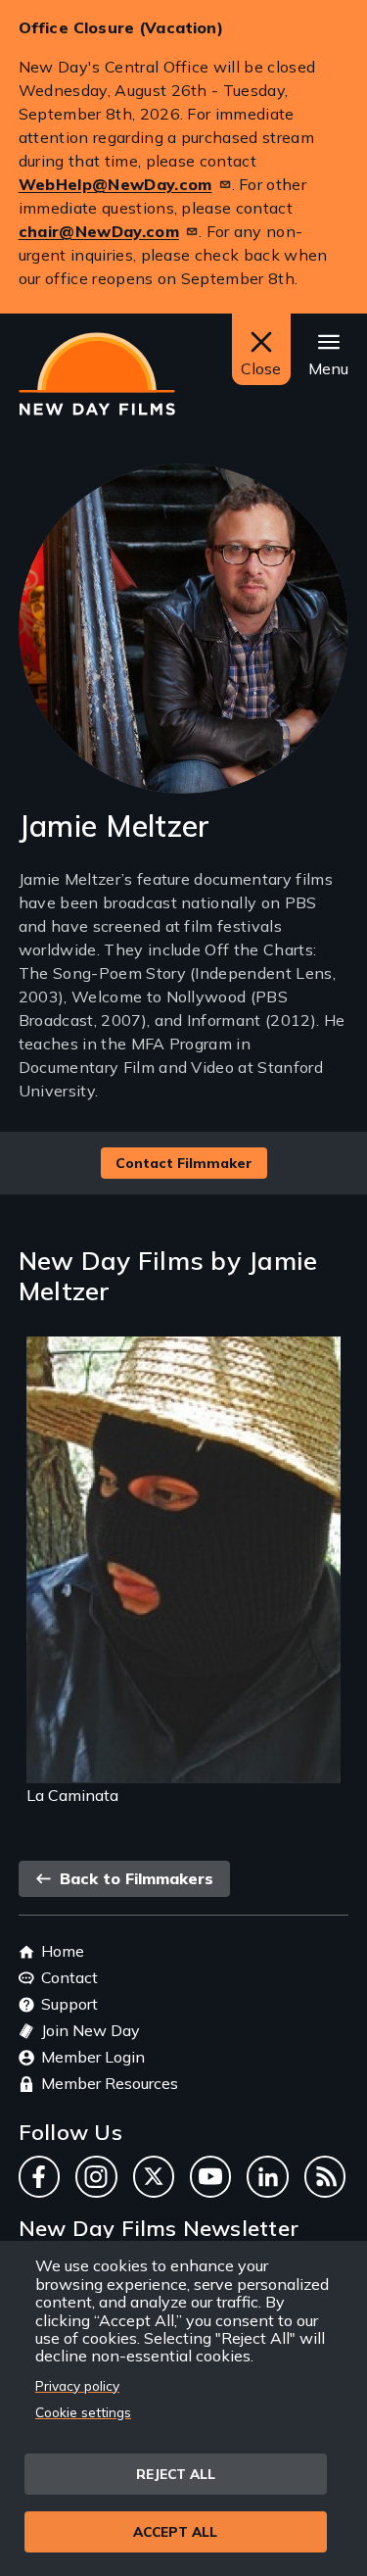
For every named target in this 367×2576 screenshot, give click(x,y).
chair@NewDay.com (99, 231)
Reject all (176, 2474)
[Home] (97, 374)
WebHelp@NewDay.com (115, 184)
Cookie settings (83, 2412)
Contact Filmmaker (184, 1163)
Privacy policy (77, 2385)
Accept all (175, 2531)
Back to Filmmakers (134, 1878)
